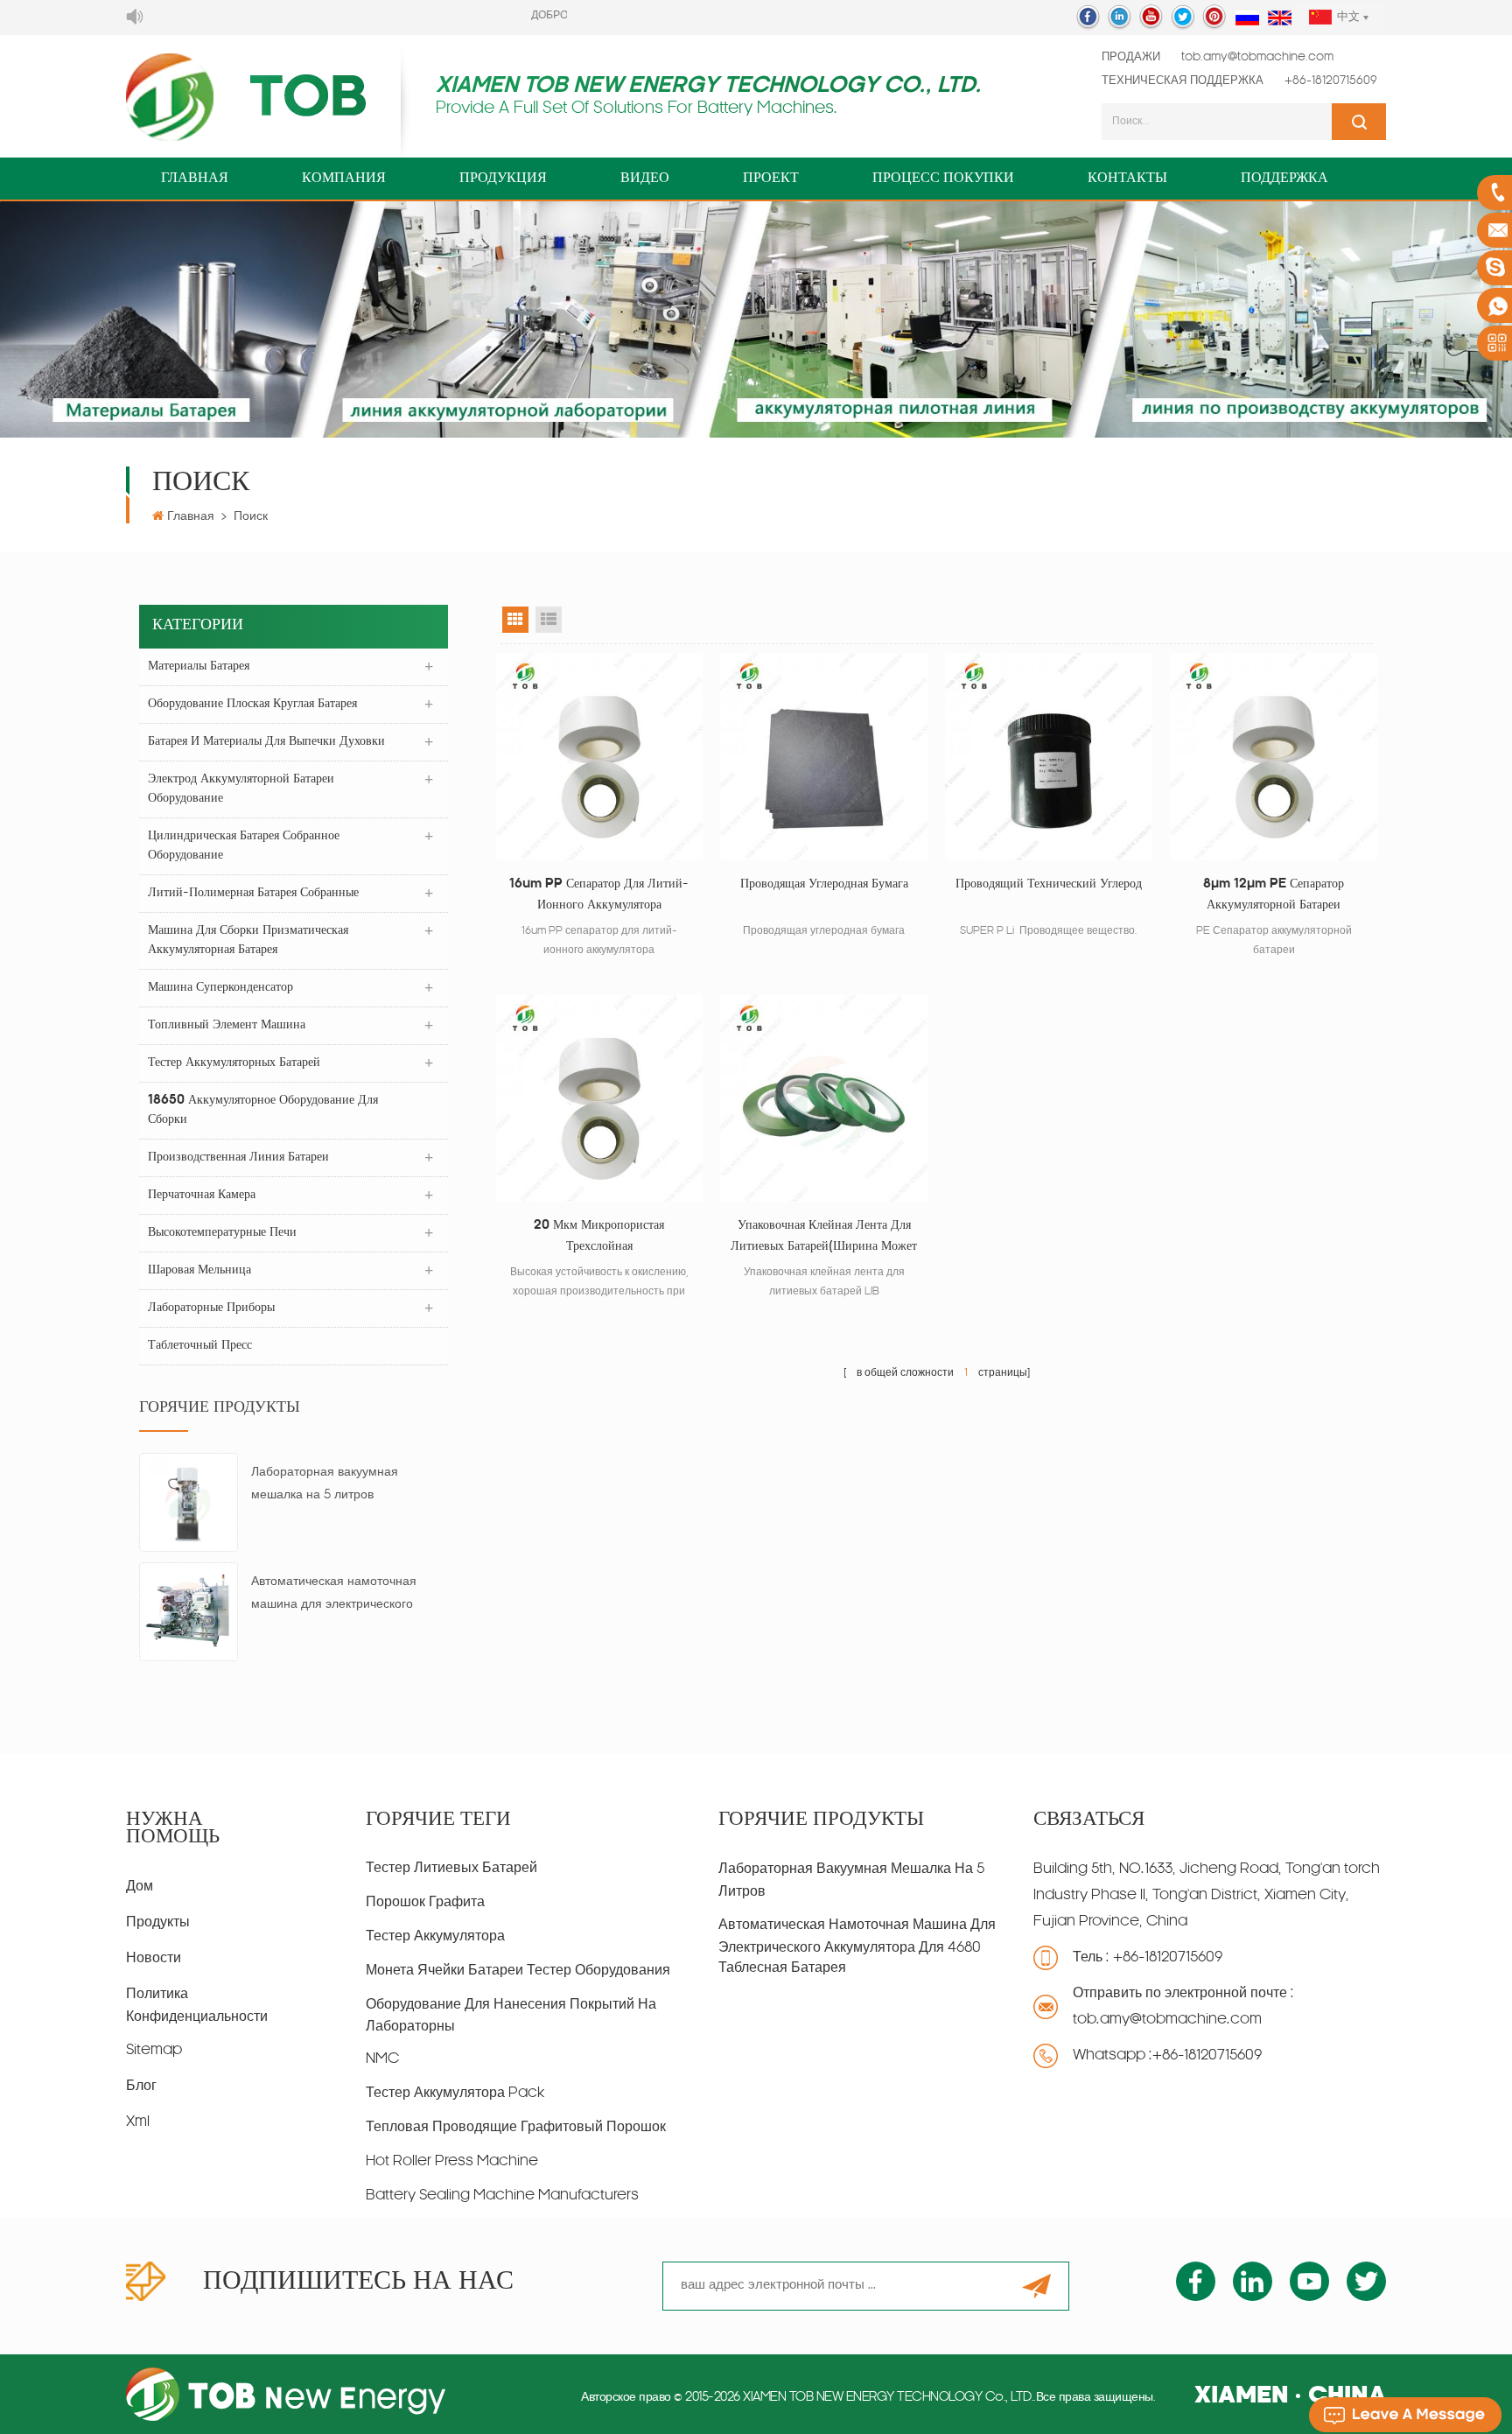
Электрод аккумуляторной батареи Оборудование (241, 789)
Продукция (503, 179)
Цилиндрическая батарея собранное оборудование (244, 846)
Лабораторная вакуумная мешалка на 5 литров (325, 1484)
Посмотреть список (549, 620)
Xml (138, 2122)
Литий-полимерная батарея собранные (253, 893)
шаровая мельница (199, 1270)
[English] (1280, 19)
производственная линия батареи (238, 1157)
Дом (140, 1887)
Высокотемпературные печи (222, 1233)
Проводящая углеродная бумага (824, 884)
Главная (195, 179)
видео (645, 179)
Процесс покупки (943, 179)
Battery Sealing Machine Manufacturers (502, 2196)
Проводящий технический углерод (1049, 884)
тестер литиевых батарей (451, 1869)
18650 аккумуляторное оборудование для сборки (263, 1110)
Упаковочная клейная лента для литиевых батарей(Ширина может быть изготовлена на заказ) (824, 1238)
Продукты (158, 1923)
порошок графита (425, 1903)
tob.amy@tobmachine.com (1257, 57)
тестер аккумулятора (435, 1937)
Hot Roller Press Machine (452, 2162)
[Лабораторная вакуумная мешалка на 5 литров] (189, 1503)
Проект (771, 179)
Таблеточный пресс (200, 1346)
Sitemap (154, 2051)
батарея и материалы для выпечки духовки (266, 742)
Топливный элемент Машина (227, 1025)
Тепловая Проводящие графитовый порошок (516, 2128)
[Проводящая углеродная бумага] (824, 757)
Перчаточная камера (202, 1195)
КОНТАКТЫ (1127, 179)
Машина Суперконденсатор (220, 988)
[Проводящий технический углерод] (1049, 757)
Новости (154, 1959)
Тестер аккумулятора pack (455, 2094)
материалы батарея (199, 666)
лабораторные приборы (211, 1308)
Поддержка (1284, 179)
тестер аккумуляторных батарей (234, 1063)
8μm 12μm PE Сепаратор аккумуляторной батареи (1274, 895)
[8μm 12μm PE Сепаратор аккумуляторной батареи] (1274, 757)
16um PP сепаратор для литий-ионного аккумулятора (599, 895)
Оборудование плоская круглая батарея (252, 704)
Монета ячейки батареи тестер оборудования (518, 1971)
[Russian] (1247, 19)
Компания (344, 179)
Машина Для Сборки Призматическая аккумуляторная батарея (248, 940)
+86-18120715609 (1331, 81)
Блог (141, 2087)
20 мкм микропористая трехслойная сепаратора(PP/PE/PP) (599, 1238)
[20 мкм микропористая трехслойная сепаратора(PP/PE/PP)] (600, 1099)
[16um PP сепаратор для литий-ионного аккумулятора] (600, 757)
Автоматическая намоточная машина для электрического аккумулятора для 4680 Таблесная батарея (334, 1596)
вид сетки (515, 620)
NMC (382, 2059)
